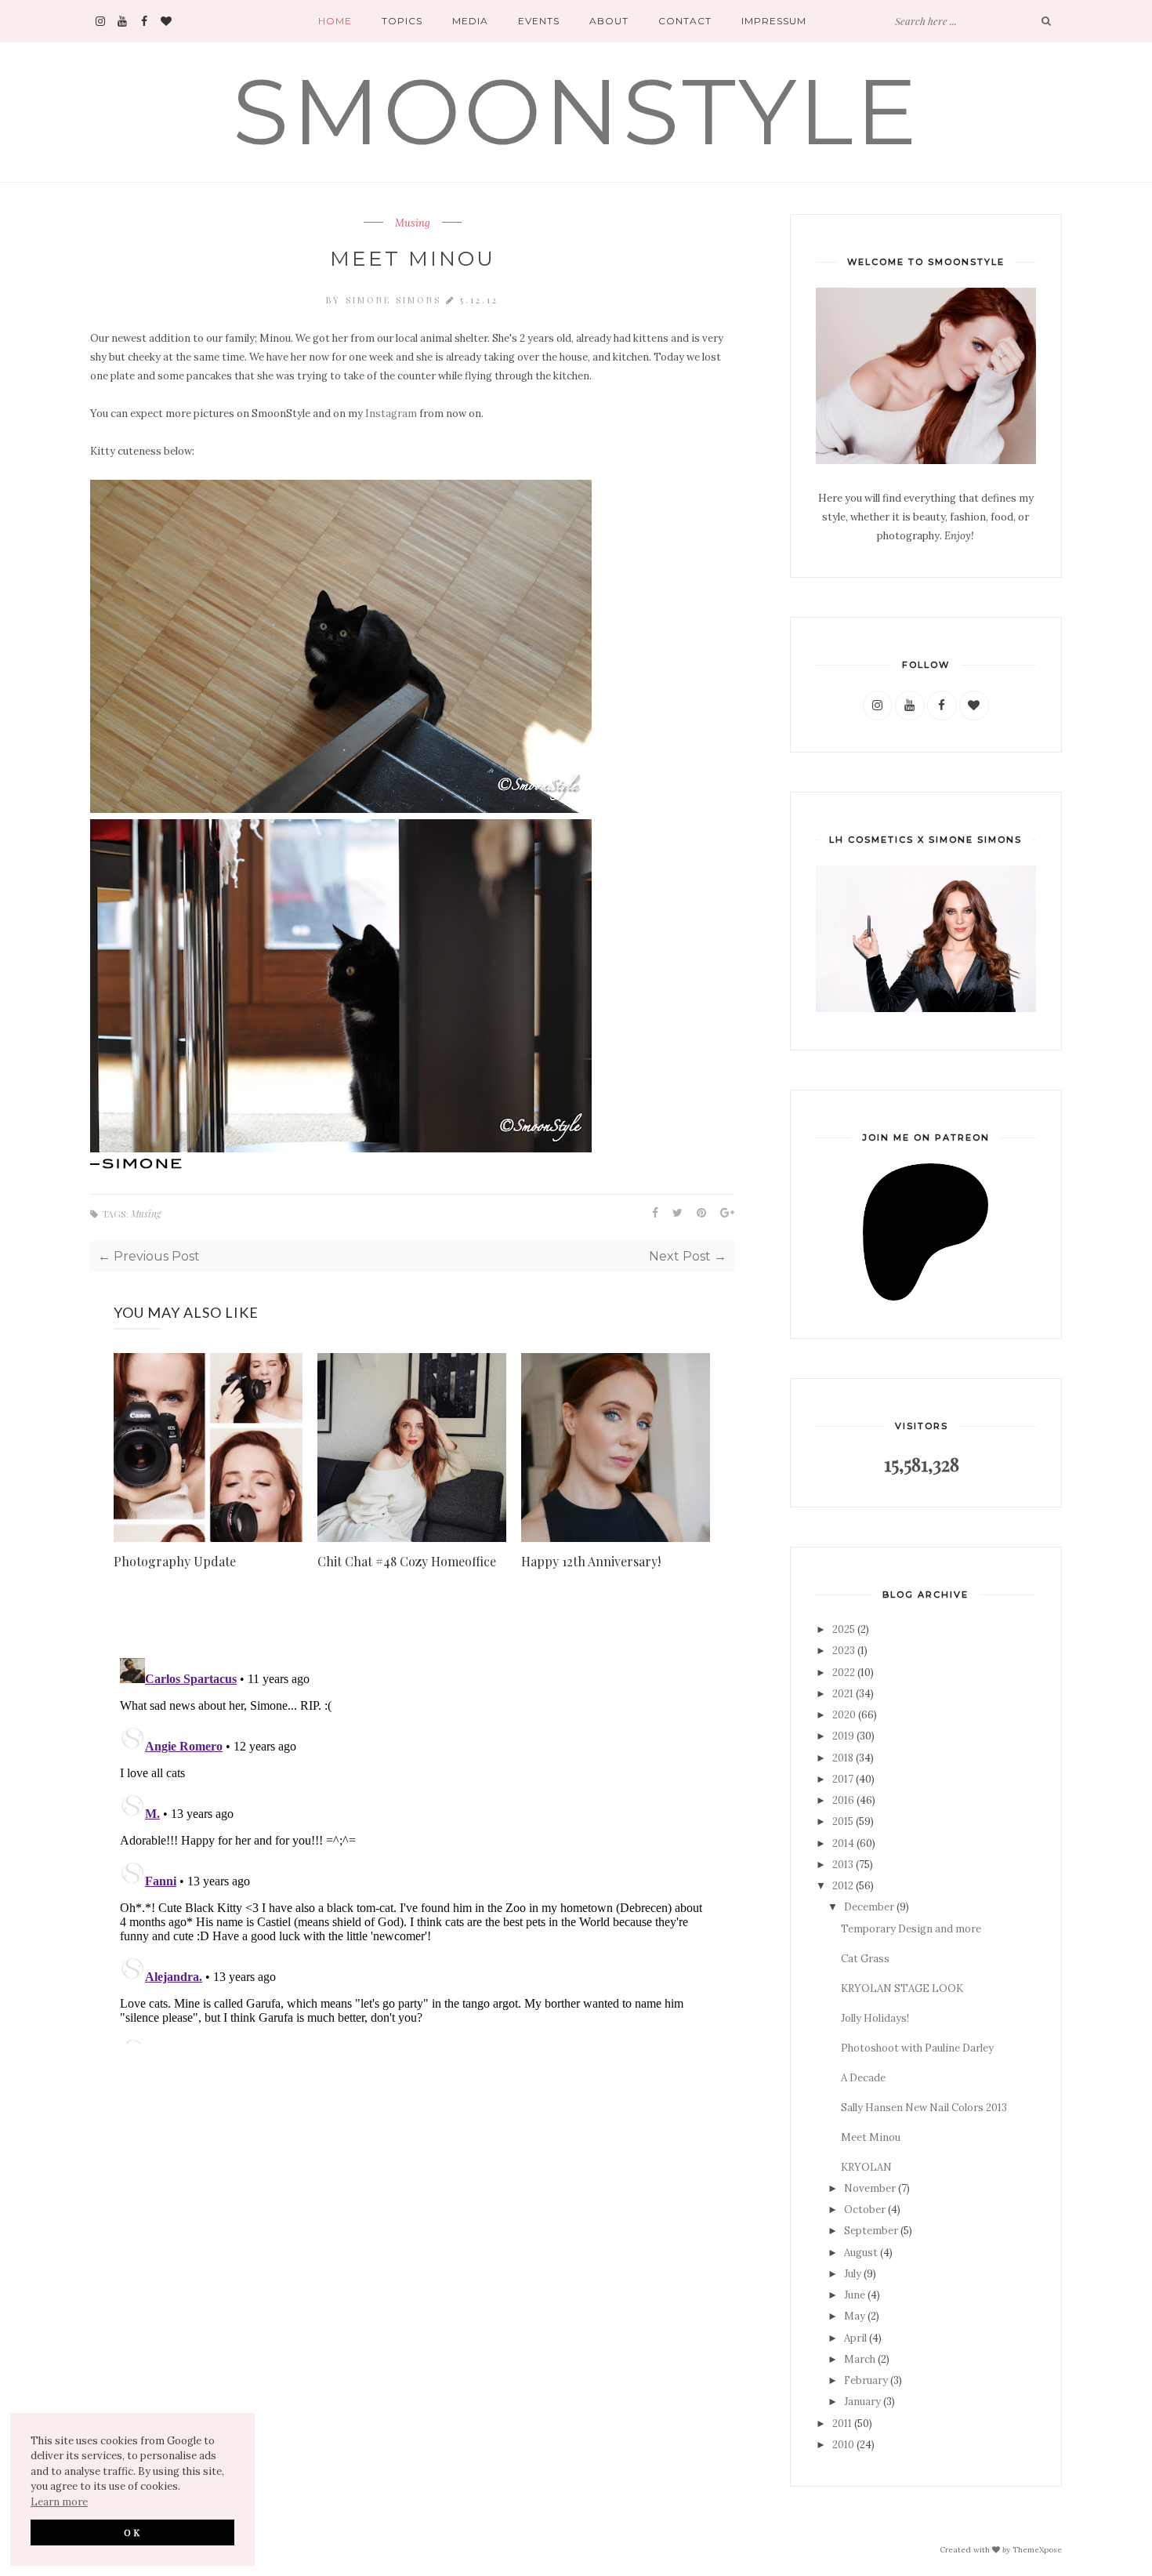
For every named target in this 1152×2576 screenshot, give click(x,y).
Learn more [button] (59, 2502)
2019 (843, 1736)
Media (470, 21)
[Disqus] (412, 1848)
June (855, 2295)
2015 (843, 1821)
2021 (843, 1694)
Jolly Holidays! (875, 2018)
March (860, 2359)
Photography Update (175, 1561)
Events (539, 21)
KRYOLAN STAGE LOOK (902, 1988)
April (855, 2338)
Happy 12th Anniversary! (591, 1561)
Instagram (391, 414)
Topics (402, 21)
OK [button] (133, 2532)
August (861, 2253)
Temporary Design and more (911, 1929)
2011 (842, 2424)
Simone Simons (396, 300)
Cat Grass (865, 1959)
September (871, 2231)
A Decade (863, 2078)
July (853, 2274)
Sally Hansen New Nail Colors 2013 (924, 2108)
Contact (685, 21)
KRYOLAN (866, 2167)
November (870, 2188)
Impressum (774, 21)
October (865, 2210)
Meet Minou (871, 2137)
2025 (844, 1629)
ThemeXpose (1037, 2549)
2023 (844, 1651)
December (869, 1907)
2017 (843, 1779)
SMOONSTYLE (576, 111)
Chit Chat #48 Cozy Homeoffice (407, 1561)
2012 (843, 1886)
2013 (843, 1865)
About (609, 21)
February (866, 2380)
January (862, 2402)
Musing (413, 223)
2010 (843, 2445)
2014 (843, 1843)
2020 (844, 1715)
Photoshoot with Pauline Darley (917, 2048)
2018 (843, 1758)
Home (335, 21)
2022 (844, 1673)
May (855, 2316)
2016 (843, 1800)
